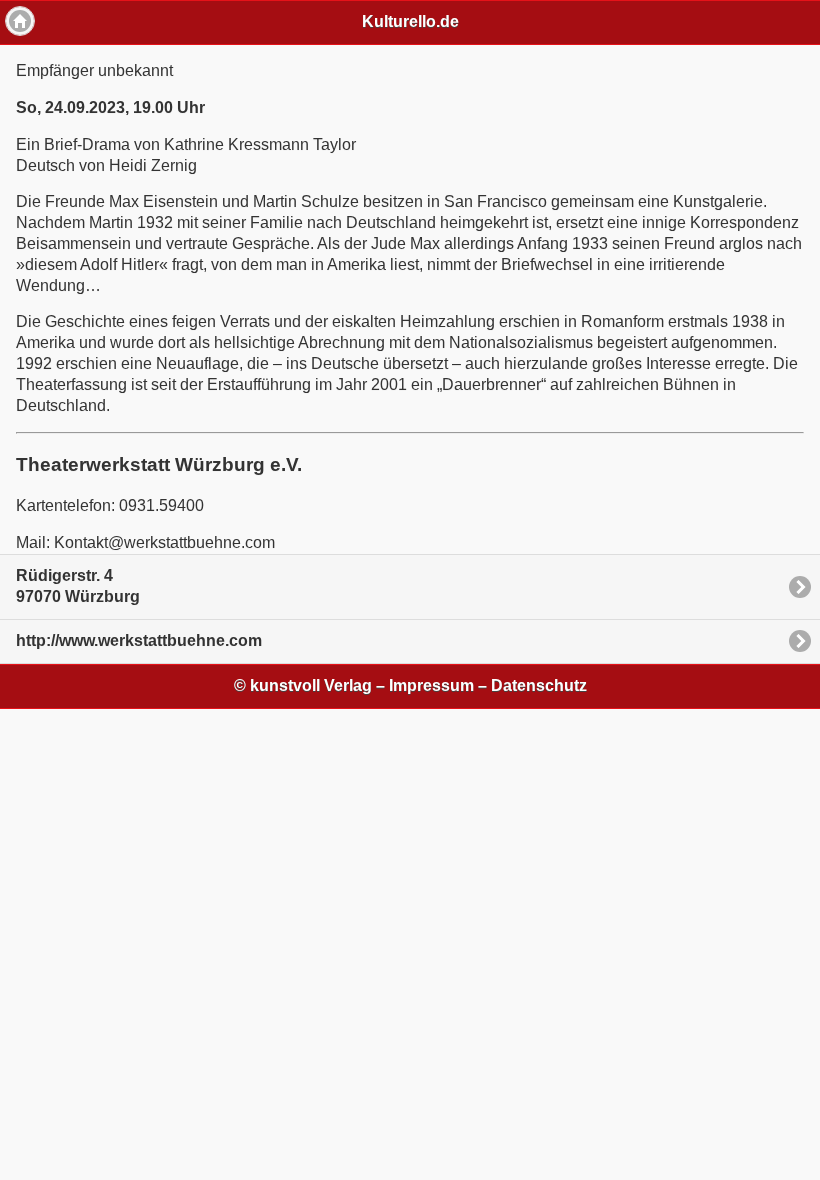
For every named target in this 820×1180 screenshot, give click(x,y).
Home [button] (20, 21)
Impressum (431, 685)
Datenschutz (539, 685)
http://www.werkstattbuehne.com (139, 640)
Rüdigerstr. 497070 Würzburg (78, 586)
